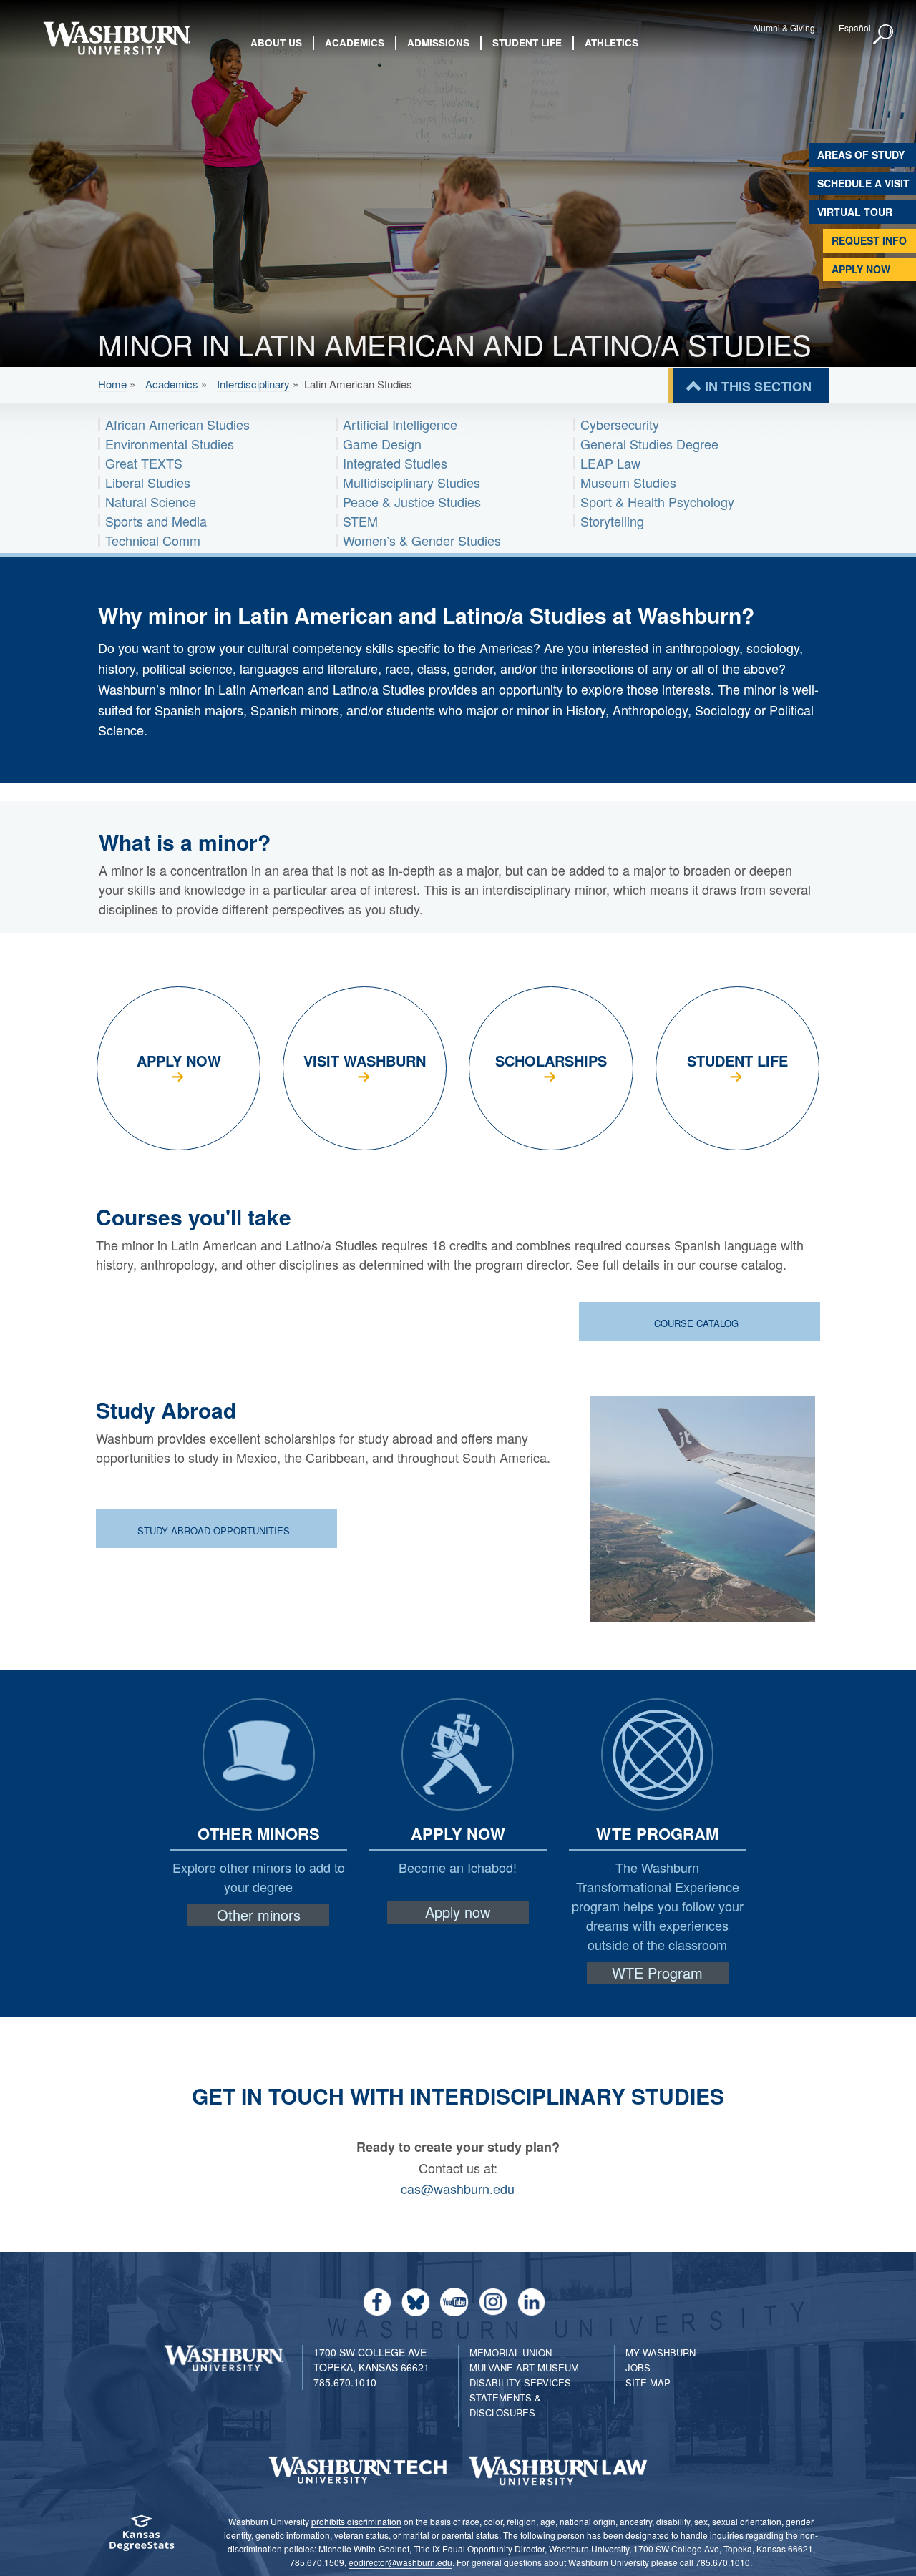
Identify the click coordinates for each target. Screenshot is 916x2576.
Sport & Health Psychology (657, 501)
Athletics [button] (612, 43)
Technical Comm (153, 540)
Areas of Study (861, 155)
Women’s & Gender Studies (422, 540)
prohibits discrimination (356, 2521)
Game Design (382, 444)
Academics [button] (355, 43)
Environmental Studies (170, 444)
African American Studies (177, 424)
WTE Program (657, 1973)
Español (855, 28)
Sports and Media (156, 521)
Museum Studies (628, 482)
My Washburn (661, 2352)
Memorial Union (511, 2352)
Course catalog (698, 1323)
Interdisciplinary (253, 384)
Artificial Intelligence (400, 424)
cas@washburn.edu (458, 2188)
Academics (172, 384)
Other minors (259, 1915)
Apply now (458, 1912)
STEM (360, 521)
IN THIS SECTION (758, 386)
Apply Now (861, 269)
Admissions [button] (438, 43)
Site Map (648, 2382)
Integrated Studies (395, 463)
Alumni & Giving (784, 28)
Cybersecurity (620, 424)
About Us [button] (276, 43)
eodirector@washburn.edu (400, 2562)
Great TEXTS (144, 463)
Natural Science (151, 501)
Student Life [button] (527, 43)
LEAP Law (610, 463)
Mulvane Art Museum (524, 2367)
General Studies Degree (649, 444)
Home (112, 384)
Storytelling (612, 521)
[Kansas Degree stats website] (141, 2538)
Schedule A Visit (863, 183)
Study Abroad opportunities (215, 1531)
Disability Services (520, 2382)
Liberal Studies (148, 482)
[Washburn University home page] (116, 38)
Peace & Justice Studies (412, 501)
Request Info (869, 240)
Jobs (638, 2367)
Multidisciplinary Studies (411, 482)
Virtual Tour (855, 212)
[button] (884, 35)
